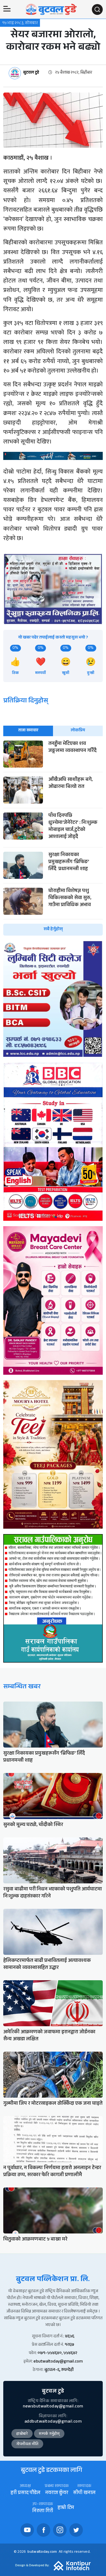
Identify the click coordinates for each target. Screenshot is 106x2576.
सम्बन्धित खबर (22, 1687)
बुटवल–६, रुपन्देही (59, 2370)
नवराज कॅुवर (57, 2493)
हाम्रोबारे (22, 2434)
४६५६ (70, 2337)
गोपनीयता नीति (27, 2445)
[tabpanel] (53, 838)
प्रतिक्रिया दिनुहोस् (26, 701)
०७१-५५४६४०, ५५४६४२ (57, 2353)
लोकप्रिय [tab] (78, 731)
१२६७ (69, 2345)
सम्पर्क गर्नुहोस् (49, 2434)
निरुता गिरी (43, 2511)
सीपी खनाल (84, 2493)
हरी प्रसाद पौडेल (25, 2493)
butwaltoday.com (42, 2552)
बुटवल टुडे (31, 73)
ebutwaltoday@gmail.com (58, 2362)
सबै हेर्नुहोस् (53, 930)
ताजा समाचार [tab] (28, 731)
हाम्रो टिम (66, 2508)
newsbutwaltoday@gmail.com (53, 2407)
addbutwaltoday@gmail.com (53, 2422)
